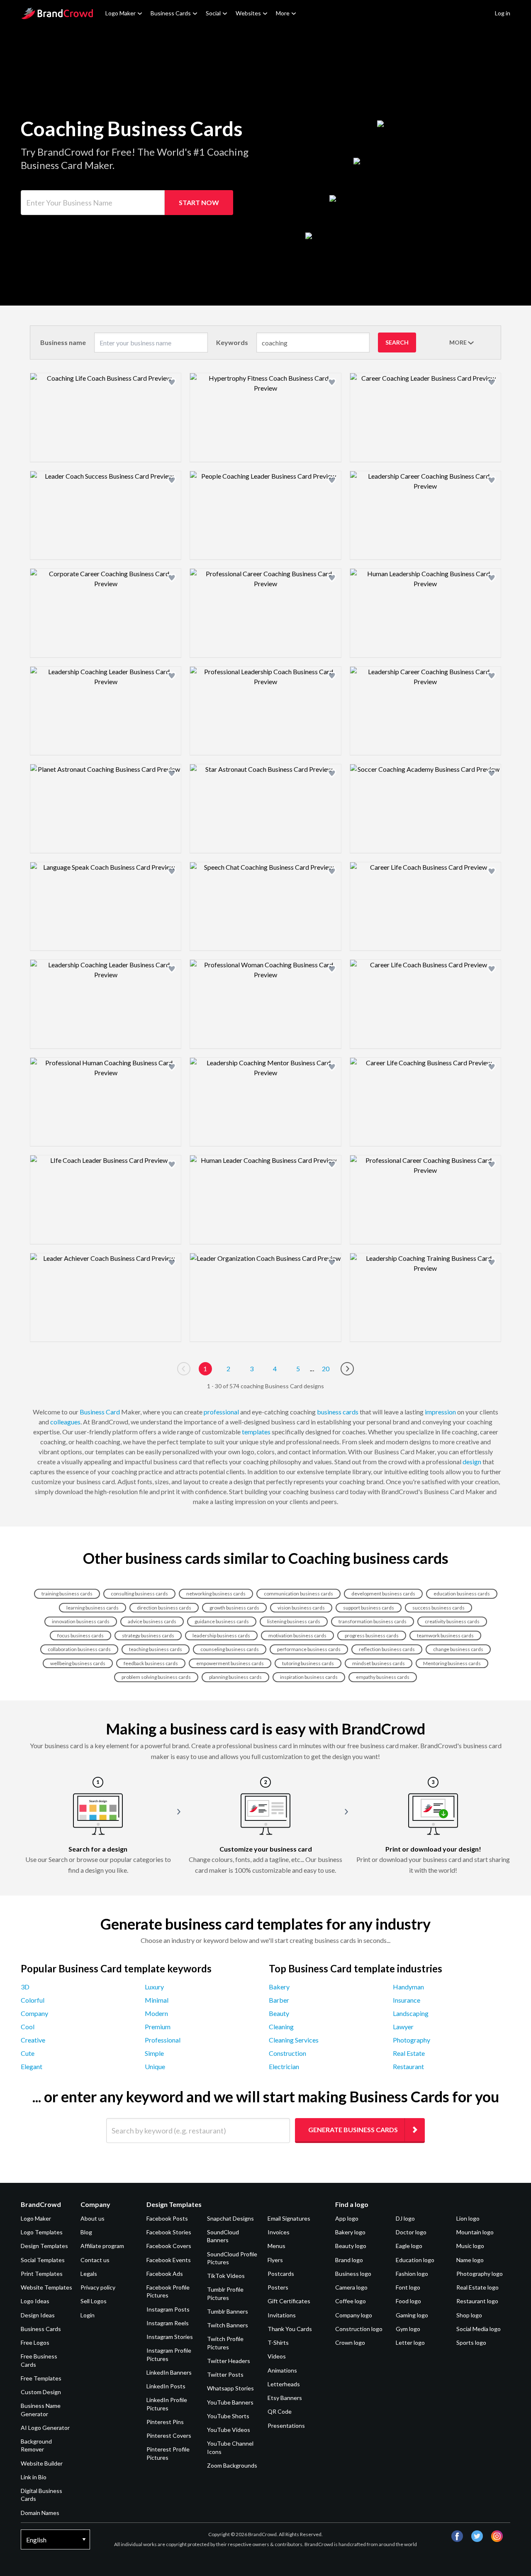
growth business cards (234, 1608)
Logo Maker (121, 13)
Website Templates (46, 2287)
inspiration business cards (309, 1677)
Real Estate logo (477, 2287)
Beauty (279, 2013)
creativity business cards (452, 1621)
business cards (338, 1412)
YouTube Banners (230, 2402)
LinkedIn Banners (169, 2372)
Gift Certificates (289, 2301)
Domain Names (40, 2513)
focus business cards (80, 1635)
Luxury (154, 1987)
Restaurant (408, 2066)
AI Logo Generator (45, 2428)
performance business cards (309, 1649)
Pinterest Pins (165, 2422)
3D (25, 1987)
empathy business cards (383, 1677)
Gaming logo (412, 2315)
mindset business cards (379, 1663)
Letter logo (410, 2342)
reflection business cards (387, 1649)
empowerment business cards (230, 1663)
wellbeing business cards (78, 1663)
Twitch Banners (228, 2325)
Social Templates (43, 2260)
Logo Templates (42, 2232)
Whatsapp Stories (230, 2388)
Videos (277, 2356)
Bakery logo (350, 2232)
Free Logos (35, 2342)
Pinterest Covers (169, 2435)
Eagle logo (409, 2246)
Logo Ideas (35, 2301)
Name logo (470, 2260)
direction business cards (164, 1608)
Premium (158, 2027)
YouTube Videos (229, 2430)
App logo (347, 2218)
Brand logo (349, 2260)
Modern (156, 2013)
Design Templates (44, 2246)
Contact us (95, 2260)
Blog (86, 2232)
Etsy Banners (285, 2398)
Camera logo (351, 2287)
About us (93, 2218)
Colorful (33, 2000)
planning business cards (235, 1677)
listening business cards (294, 1621)
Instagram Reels (168, 2323)
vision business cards (301, 1608)
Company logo (354, 2315)
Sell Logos (94, 2301)
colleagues (65, 1422)
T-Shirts (278, 2342)
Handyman (408, 1987)
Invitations (282, 2315)
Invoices (279, 2232)
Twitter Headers (229, 2361)
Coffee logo (351, 2301)
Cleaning (281, 2027)
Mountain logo (475, 2232)
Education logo (415, 2260)
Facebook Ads (165, 2274)
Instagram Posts (168, 2309)
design (472, 1462)
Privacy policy (98, 2287)
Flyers (275, 2260)
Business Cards (171, 13)
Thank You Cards (290, 2329)
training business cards (67, 1594)
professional (221, 1412)
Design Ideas (38, 2315)
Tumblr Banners (228, 2311)
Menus (276, 2246)
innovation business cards (81, 1621)
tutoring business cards (308, 1663)
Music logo (470, 2246)
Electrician (284, 2066)
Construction (287, 2053)
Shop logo (469, 2315)
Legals (89, 2274)
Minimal (157, 2000)
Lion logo (468, 2218)
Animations (282, 2370)
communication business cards (298, 1594)
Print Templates (42, 2274)
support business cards (369, 1608)
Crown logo (350, 2342)
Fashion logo (412, 2274)
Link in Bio (34, 2477)
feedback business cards (151, 1663)
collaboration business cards (79, 1649)
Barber (279, 2000)
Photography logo (480, 2274)
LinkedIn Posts (166, 2386)
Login (88, 2315)
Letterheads (284, 2384)
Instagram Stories (170, 2337)
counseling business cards (230, 1649)
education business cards (462, 1594)
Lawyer (403, 2027)
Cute (28, 2053)
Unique (155, 2066)
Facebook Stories (169, 2232)
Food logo (408, 2301)
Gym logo (408, 2329)
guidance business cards (222, 1621)
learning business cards (93, 1608)
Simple (154, 2053)
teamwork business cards (445, 1635)
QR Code (280, 2411)
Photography (412, 2040)
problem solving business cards (156, 1677)
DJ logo (405, 2218)
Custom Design (41, 2392)
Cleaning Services (294, 2040)
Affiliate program (102, 2246)
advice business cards (152, 1621)
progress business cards (372, 1635)
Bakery (279, 1987)
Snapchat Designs (230, 2218)
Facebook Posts (167, 2218)
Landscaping (411, 2013)
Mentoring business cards (452, 1663)
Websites (248, 13)
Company (34, 2013)
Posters (278, 2287)
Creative (33, 2040)
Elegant (32, 2066)
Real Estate (409, 2053)
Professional (163, 2040)
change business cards (458, 1649)
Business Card (100, 1412)
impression (440, 1412)
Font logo (408, 2287)
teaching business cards (156, 1649)
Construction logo (359, 2329)
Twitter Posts (225, 2374)
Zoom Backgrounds (232, 2465)
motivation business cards (297, 1635)
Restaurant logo (477, 2301)
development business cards (383, 1594)
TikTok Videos (226, 2276)
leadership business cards (221, 1635)
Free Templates (41, 2378)
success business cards (438, 1608)
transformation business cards (373, 1621)
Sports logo (471, 2342)
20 (326, 1369)
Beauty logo (351, 2246)
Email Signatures (289, 2218)
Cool (28, 2027)
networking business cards (216, 1594)
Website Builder (42, 2463)
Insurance (407, 2000)
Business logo (353, 2274)
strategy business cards (148, 1635)
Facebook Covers (169, 2246)
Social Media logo (479, 2329)
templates (256, 1432)
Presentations (286, 2426)
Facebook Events (169, 2260)
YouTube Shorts (228, 2416)
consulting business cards (139, 1594)
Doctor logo (411, 2232)
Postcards (281, 2274)
